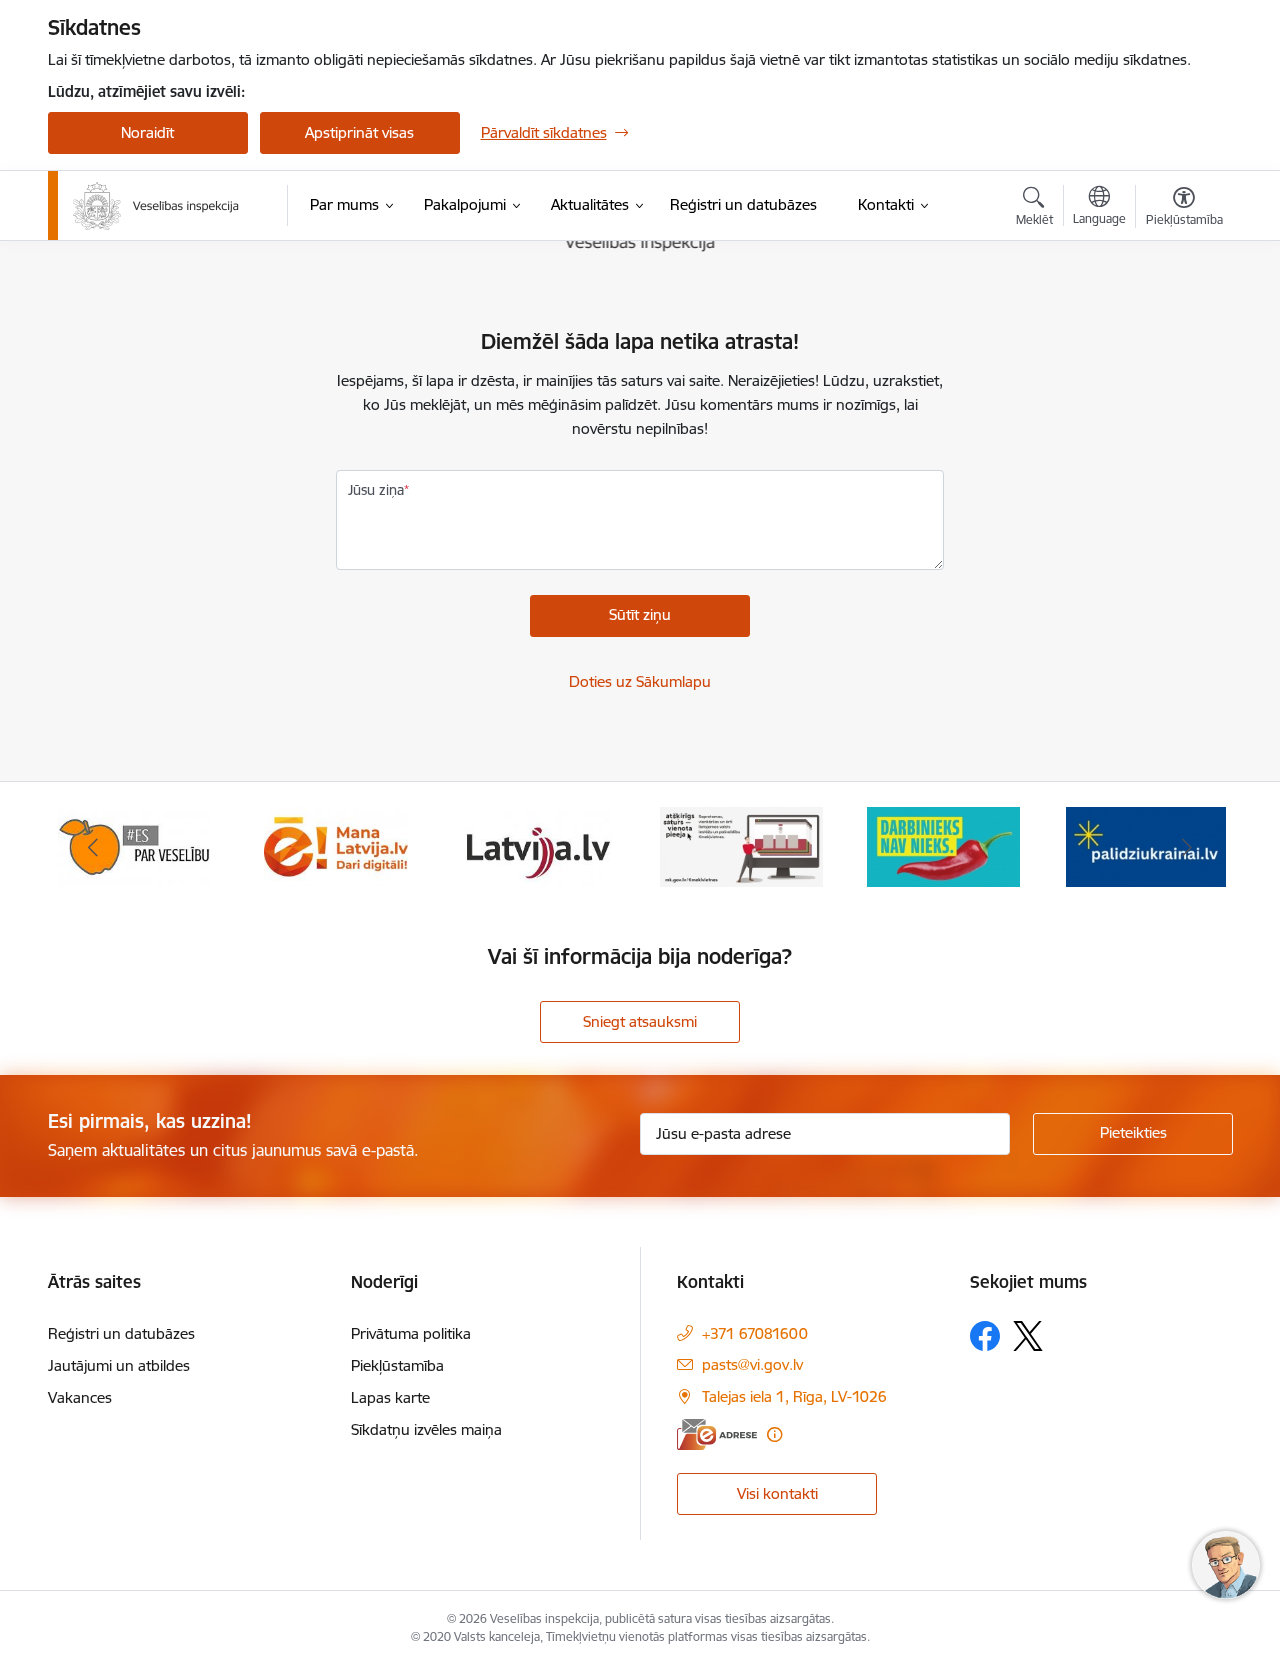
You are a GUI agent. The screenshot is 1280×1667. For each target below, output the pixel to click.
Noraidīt (147, 132)
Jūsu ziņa (376, 490)
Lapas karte (390, 1397)
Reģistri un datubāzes (121, 1333)
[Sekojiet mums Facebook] (985, 1336)
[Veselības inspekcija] (156, 206)
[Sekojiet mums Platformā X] (1028, 1336)
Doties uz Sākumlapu (640, 681)
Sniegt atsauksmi (640, 1021)
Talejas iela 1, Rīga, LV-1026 (794, 1396)
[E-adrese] (717, 1434)
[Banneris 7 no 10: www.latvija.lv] (336, 845)
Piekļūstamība (397, 1365)
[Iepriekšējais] (94, 847)
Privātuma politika (411, 1333)
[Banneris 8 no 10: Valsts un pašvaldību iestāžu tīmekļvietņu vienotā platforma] (538, 845)
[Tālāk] (1187, 847)
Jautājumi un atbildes (119, 1365)
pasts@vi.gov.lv (752, 1364)
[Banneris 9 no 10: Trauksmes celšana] (741, 845)
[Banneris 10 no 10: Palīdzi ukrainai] (944, 845)
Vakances (80, 1397)
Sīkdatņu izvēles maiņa (426, 1429)
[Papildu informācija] (774, 1434)
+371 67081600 (755, 1333)
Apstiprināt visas (359, 132)
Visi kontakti (777, 1493)
